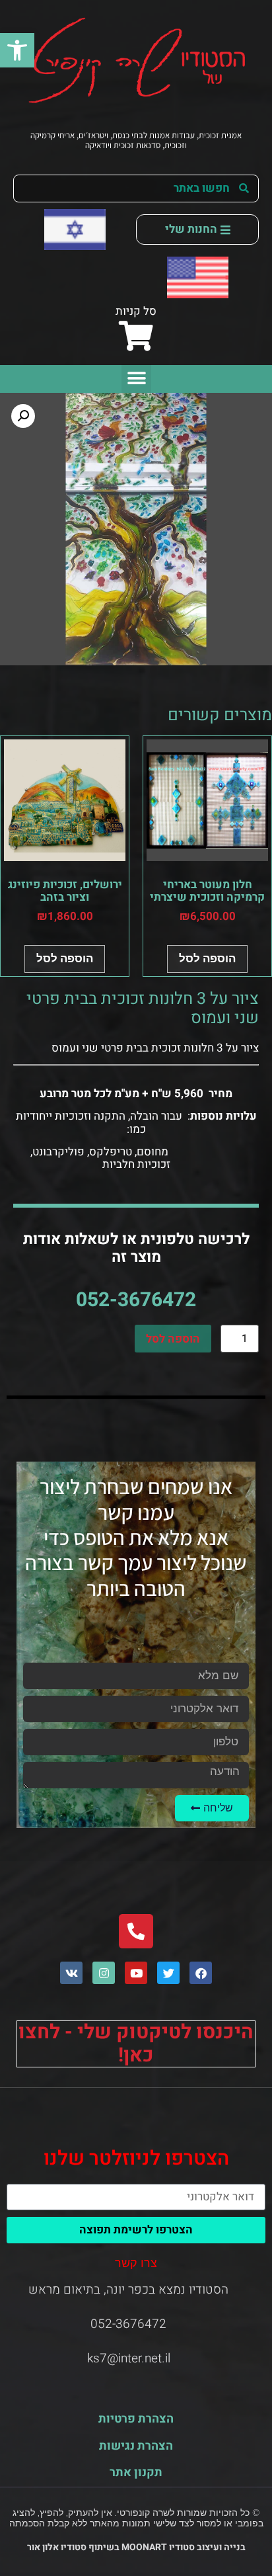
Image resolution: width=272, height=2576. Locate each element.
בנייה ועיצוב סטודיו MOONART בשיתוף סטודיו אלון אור (136, 2547)
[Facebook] (201, 1973)
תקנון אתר (136, 2472)
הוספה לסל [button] (207, 958)
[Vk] (71, 1973)
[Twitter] (168, 1973)
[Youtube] (136, 1973)
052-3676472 (136, 1300)
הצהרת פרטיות (136, 2419)
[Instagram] (104, 1973)
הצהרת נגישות (136, 2446)
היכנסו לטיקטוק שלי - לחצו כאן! (136, 2044)
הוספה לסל (173, 1339)
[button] (17, 50)
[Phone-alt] (136, 1931)
